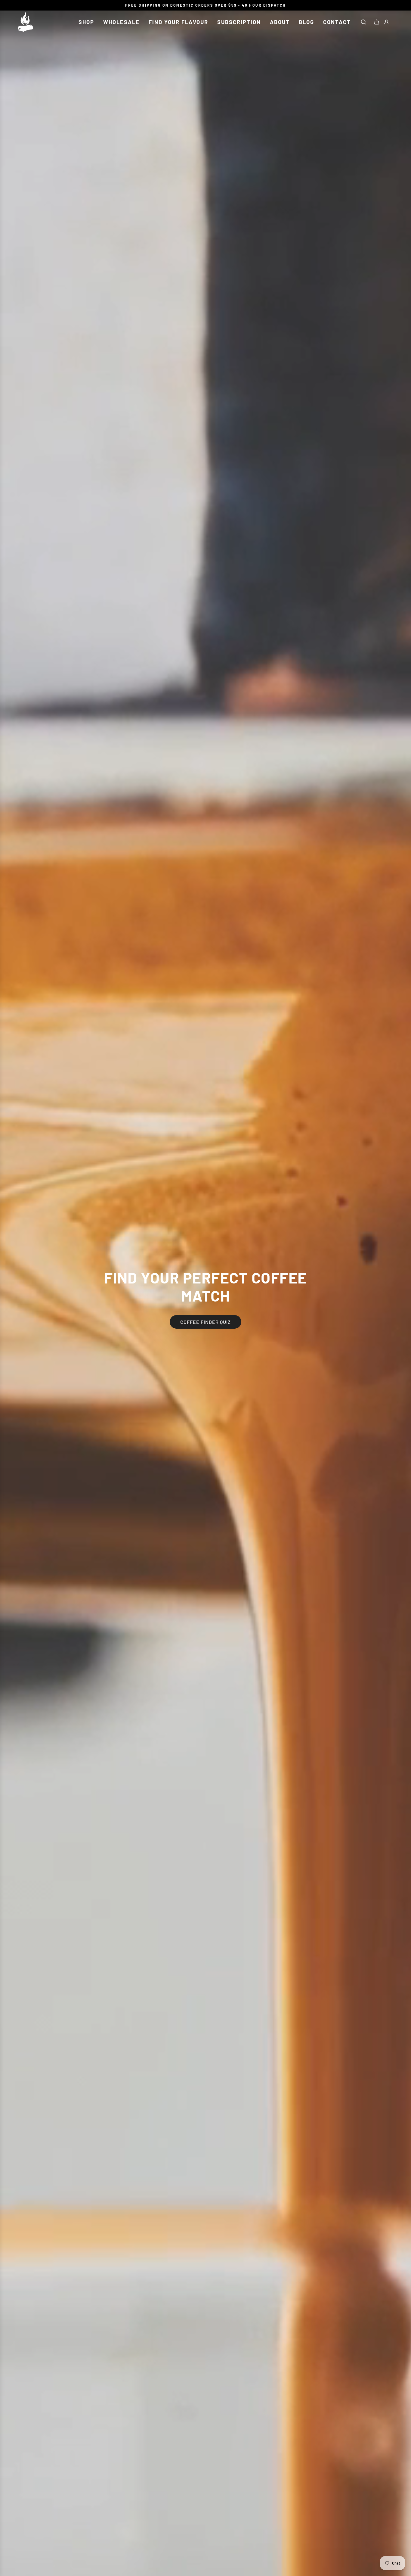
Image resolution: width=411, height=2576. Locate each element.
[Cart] (377, 22)
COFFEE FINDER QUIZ (205, 1322)
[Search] (363, 22)
